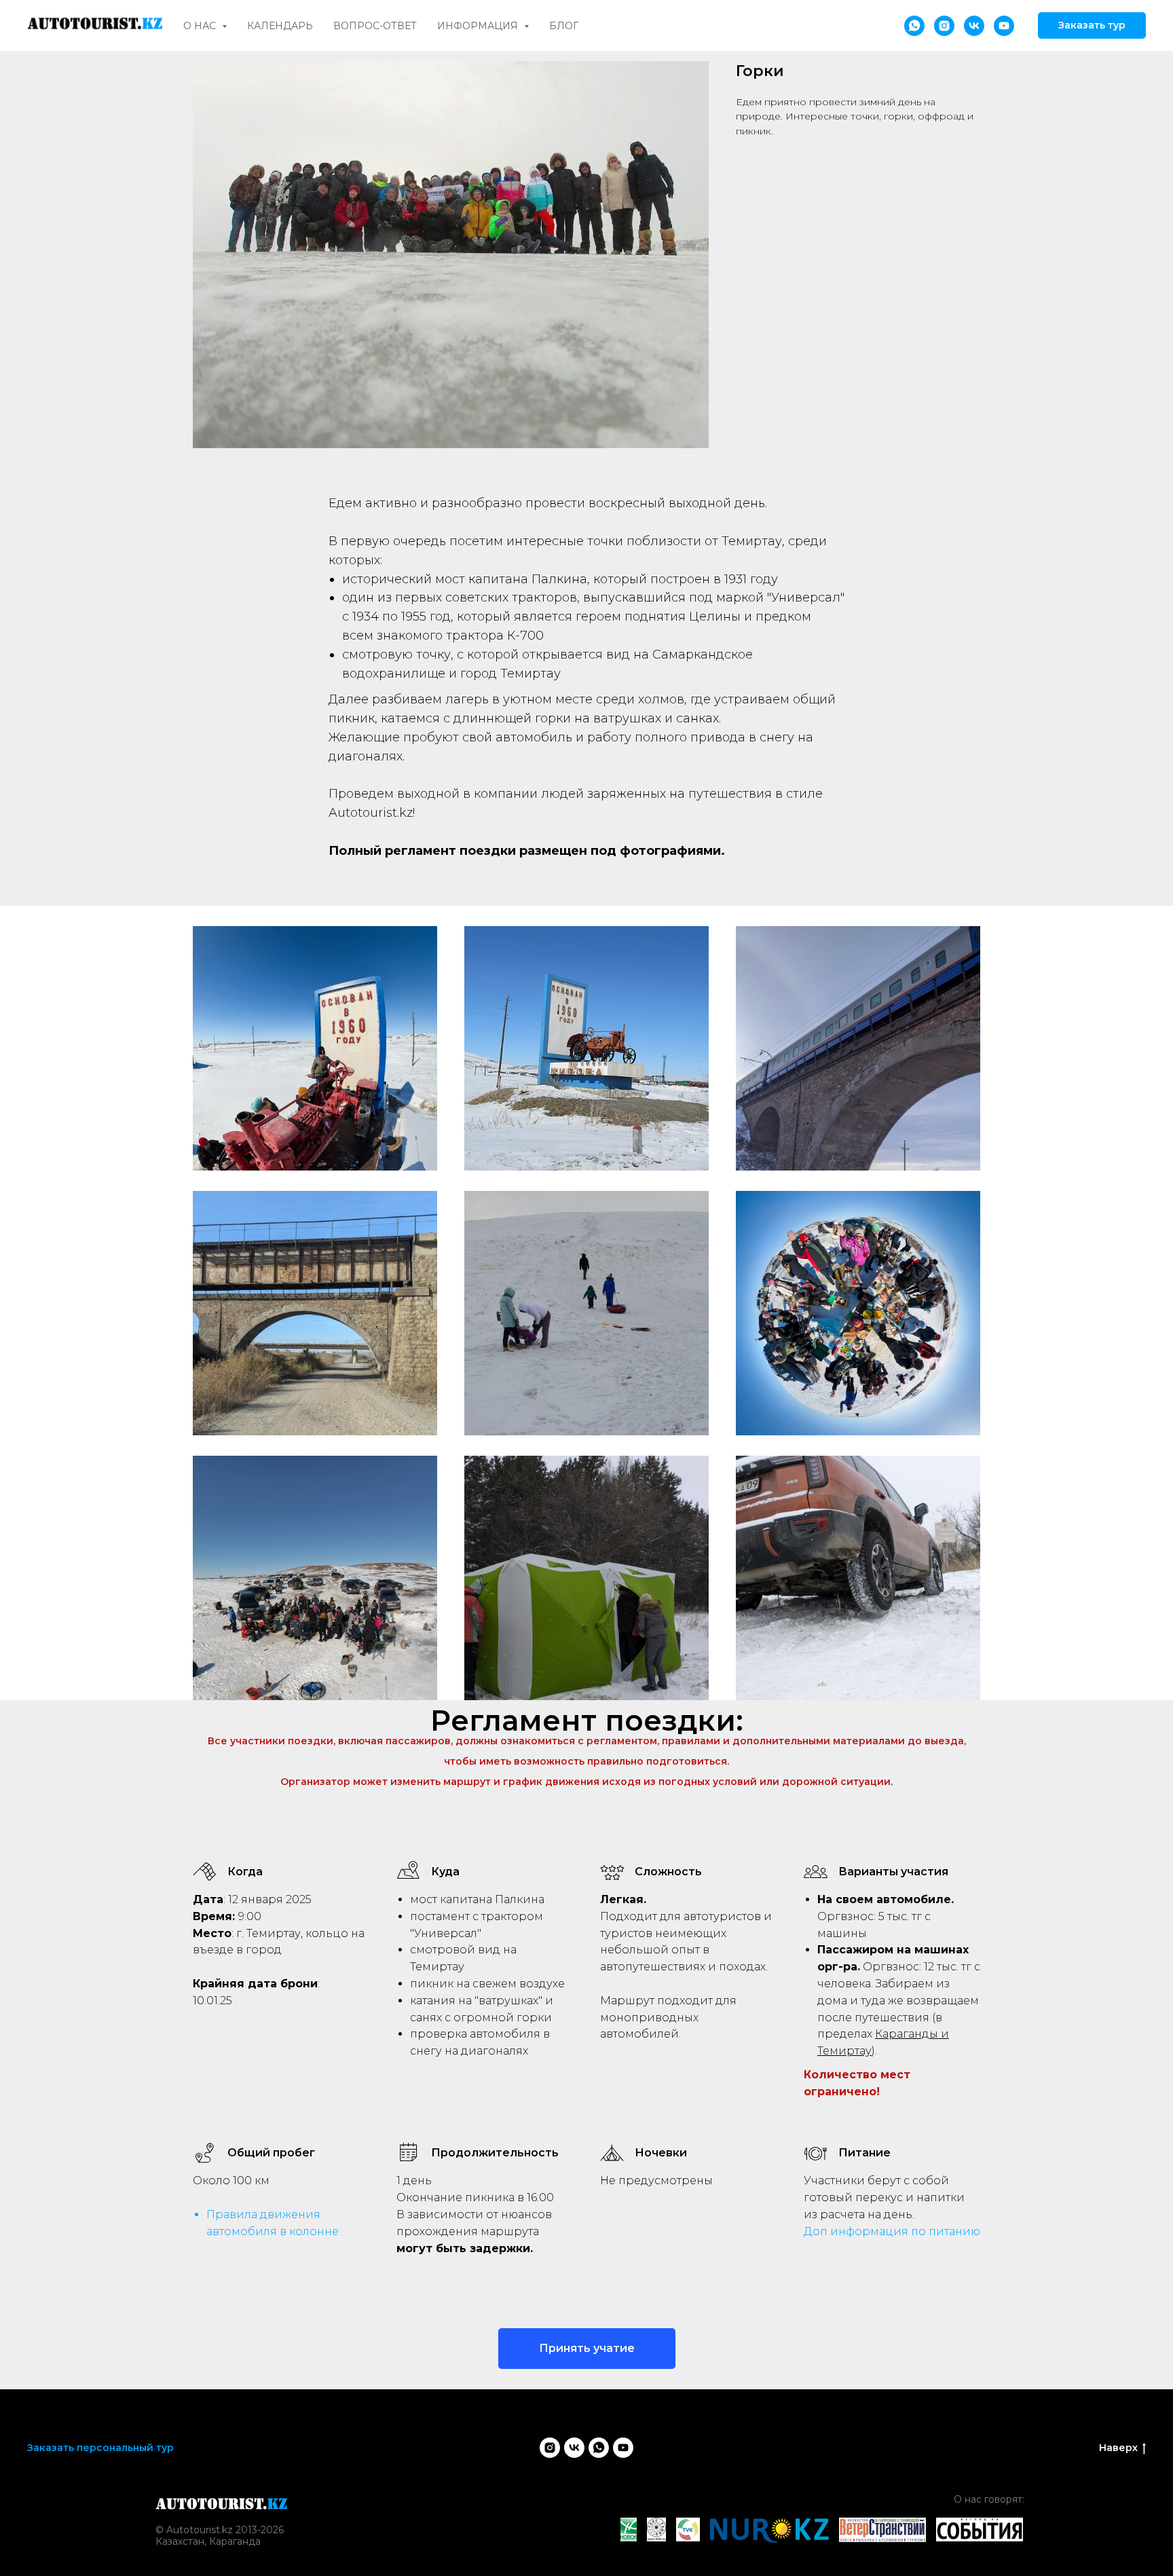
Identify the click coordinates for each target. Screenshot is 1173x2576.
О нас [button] (201, 26)
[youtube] (1004, 26)
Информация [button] (479, 26)
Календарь (280, 26)
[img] (222, 2504)
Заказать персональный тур (100, 2448)
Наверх (1118, 2448)
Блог (564, 26)
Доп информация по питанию (892, 2231)
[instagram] (944, 26)
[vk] (974, 26)
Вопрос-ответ (375, 26)
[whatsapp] (914, 26)
